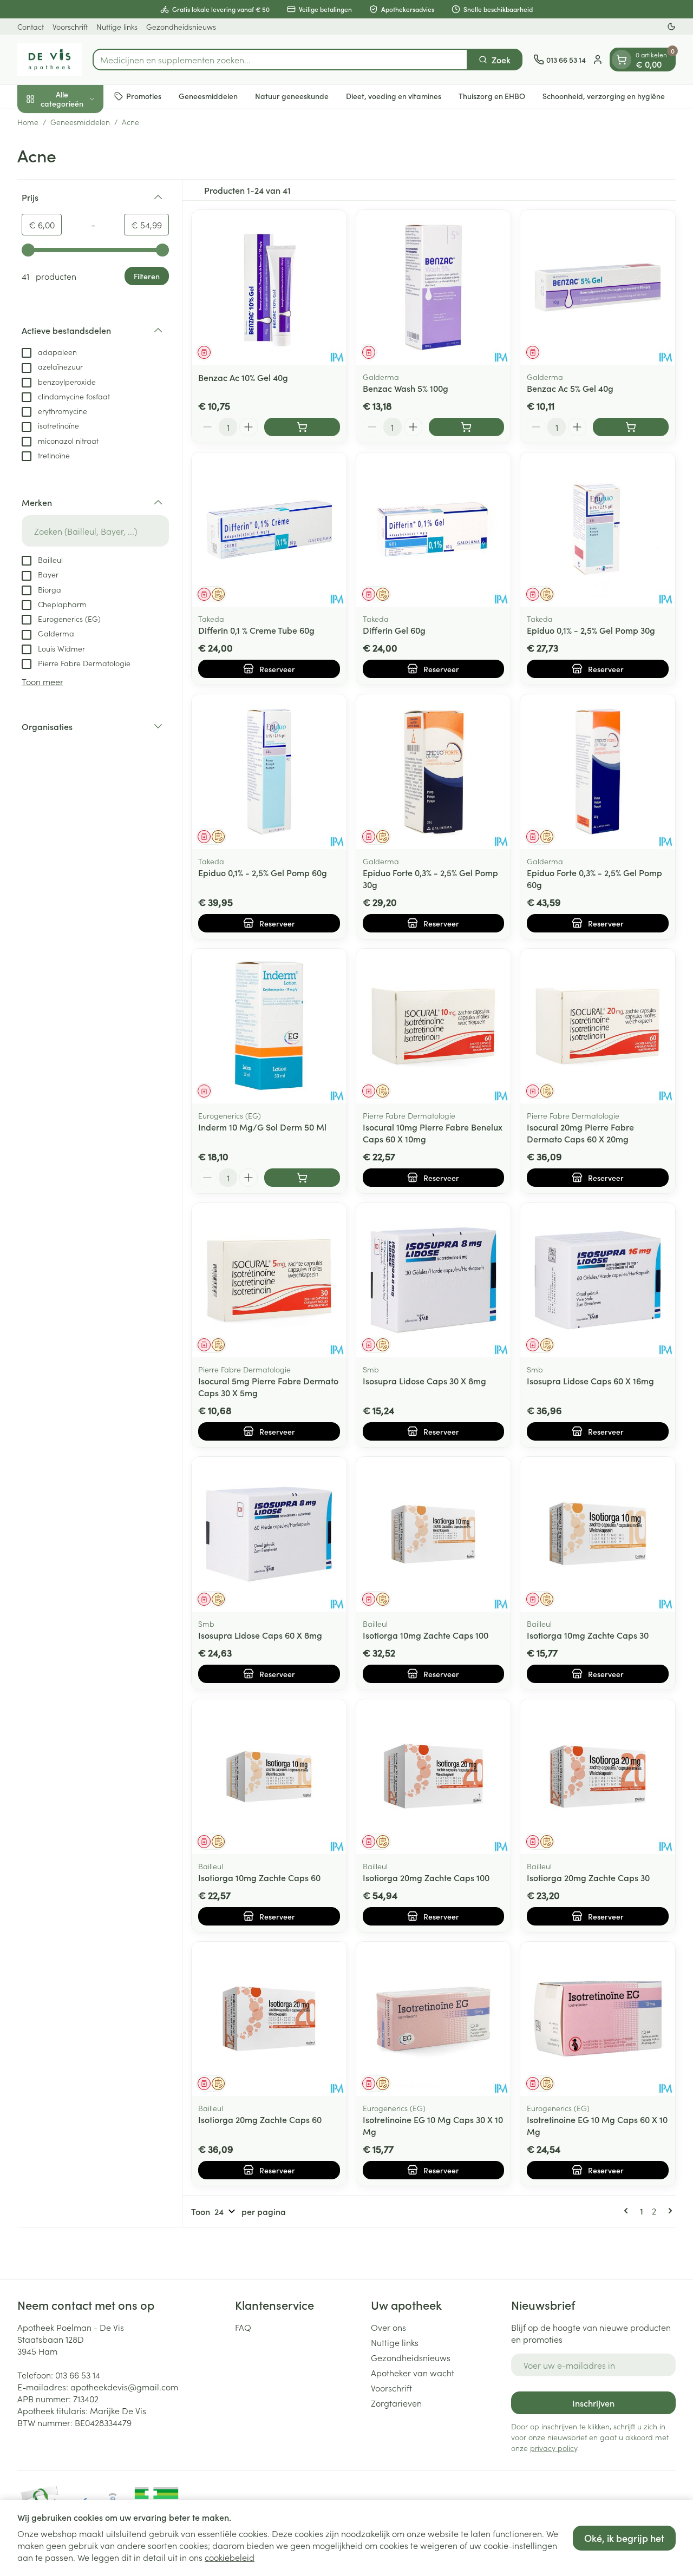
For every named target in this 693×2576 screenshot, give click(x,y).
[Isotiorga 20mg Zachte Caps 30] (598, 1777)
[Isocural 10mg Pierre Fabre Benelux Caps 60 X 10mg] (434, 1026)
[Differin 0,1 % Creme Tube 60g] (269, 530)
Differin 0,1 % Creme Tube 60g (256, 630)
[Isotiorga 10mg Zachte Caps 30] (598, 1534)
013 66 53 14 (78, 2375)
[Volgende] (668, 2211)
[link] (628, 2211)
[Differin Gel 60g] (434, 530)
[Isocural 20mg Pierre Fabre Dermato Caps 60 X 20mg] (598, 1026)
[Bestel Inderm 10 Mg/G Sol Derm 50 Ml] (302, 1178)
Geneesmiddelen (208, 96)
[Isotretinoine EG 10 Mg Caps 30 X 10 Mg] (434, 2019)
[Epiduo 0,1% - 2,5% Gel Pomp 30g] (598, 530)
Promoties (144, 96)
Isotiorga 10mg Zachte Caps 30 (588, 1635)
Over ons (388, 2327)
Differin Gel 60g (394, 630)
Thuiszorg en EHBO (492, 96)
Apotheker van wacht (413, 2373)
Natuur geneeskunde (292, 96)
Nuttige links (117, 27)
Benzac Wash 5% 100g (406, 388)
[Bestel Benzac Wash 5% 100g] (467, 427)
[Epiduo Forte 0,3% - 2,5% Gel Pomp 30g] (434, 772)
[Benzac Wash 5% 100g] (434, 287)
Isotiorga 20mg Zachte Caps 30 (588, 1877)
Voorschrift (70, 27)
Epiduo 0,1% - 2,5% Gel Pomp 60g (263, 872)
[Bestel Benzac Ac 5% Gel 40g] (631, 427)
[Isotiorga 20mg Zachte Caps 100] (434, 1777)
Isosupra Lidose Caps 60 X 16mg (590, 1381)
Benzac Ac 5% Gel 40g (570, 388)
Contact (31, 27)
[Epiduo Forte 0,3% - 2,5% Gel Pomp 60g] (598, 772)
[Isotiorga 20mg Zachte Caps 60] (269, 2019)
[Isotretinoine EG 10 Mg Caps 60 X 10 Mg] (598, 2019)
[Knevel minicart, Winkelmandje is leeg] (622, 60)
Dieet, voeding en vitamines (394, 96)
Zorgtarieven (396, 2403)
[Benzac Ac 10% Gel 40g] (269, 287)
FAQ (243, 2327)
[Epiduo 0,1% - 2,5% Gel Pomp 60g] (269, 772)
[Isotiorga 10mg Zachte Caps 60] (269, 1777)
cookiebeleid (230, 2557)
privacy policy (554, 2448)
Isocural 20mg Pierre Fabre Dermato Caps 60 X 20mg (580, 1133)
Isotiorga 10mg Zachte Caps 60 (259, 1877)
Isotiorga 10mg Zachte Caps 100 (426, 1635)
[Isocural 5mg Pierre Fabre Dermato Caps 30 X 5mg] (269, 1280)
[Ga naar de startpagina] (50, 60)
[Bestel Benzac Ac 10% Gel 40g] (302, 427)
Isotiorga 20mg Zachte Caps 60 (260, 2119)
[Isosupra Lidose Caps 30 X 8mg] (434, 1280)
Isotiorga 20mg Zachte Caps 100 (426, 1877)
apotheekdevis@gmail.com (124, 2387)
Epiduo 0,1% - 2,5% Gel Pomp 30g (591, 630)
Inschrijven (593, 2403)
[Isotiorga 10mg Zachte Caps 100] (434, 1534)
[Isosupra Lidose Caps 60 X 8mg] (269, 1534)
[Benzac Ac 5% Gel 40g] (598, 287)
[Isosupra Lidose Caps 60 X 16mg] (598, 1280)
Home (28, 122)
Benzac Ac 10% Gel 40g (243, 377)
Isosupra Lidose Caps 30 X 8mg (424, 1381)
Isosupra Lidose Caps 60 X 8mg (260, 1635)
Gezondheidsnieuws (181, 27)
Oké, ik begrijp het (624, 2538)
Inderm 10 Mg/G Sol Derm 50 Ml (262, 1127)
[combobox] (280, 60)
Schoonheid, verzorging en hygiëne (604, 96)
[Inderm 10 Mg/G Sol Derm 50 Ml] (269, 1026)
